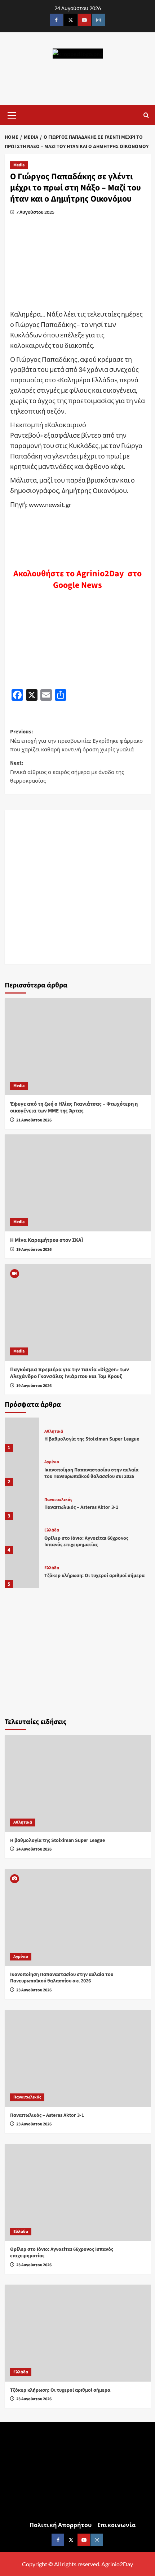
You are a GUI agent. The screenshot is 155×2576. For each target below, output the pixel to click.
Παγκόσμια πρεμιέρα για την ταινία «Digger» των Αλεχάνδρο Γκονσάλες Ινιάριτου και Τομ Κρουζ (70, 1373)
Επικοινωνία (116, 2525)
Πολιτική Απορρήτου (61, 2525)
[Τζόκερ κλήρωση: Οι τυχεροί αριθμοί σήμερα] (22, 1571)
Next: (67, 772)
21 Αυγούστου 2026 (34, 1120)
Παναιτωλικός (58, 1500)
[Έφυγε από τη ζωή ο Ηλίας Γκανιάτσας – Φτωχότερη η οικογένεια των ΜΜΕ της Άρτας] (78, 1047)
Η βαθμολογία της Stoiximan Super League (92, 1439)
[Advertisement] (77, 887)
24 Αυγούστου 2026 (34, 1849)
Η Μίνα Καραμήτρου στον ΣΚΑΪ (47, 1240)
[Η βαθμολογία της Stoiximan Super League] (22, 1435)
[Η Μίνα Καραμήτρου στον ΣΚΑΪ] (78, 1183)
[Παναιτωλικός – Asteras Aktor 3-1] (22, 1503)
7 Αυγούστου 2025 (35, 212)
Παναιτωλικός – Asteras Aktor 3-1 (81, 1507)
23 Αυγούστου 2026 (34, 1990)
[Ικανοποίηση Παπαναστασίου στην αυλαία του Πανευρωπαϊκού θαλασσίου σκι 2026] (22, 1469)
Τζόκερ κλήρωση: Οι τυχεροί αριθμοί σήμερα (94, 1576)
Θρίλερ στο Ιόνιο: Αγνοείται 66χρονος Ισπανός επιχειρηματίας (86, 1542)
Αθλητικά (54, 1432)
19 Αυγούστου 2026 (34, 1250)
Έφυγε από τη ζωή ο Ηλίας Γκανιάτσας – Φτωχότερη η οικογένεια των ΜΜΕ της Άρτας (74, 1108)
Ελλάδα (52, 1530)
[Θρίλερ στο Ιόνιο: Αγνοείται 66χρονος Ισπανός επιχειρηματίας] (22, 1537)
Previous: (76, 740)
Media (19, 165)
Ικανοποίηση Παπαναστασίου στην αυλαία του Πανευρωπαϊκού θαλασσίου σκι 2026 (91, 1473)
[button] (12, 114)
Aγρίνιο (52, 1462)
